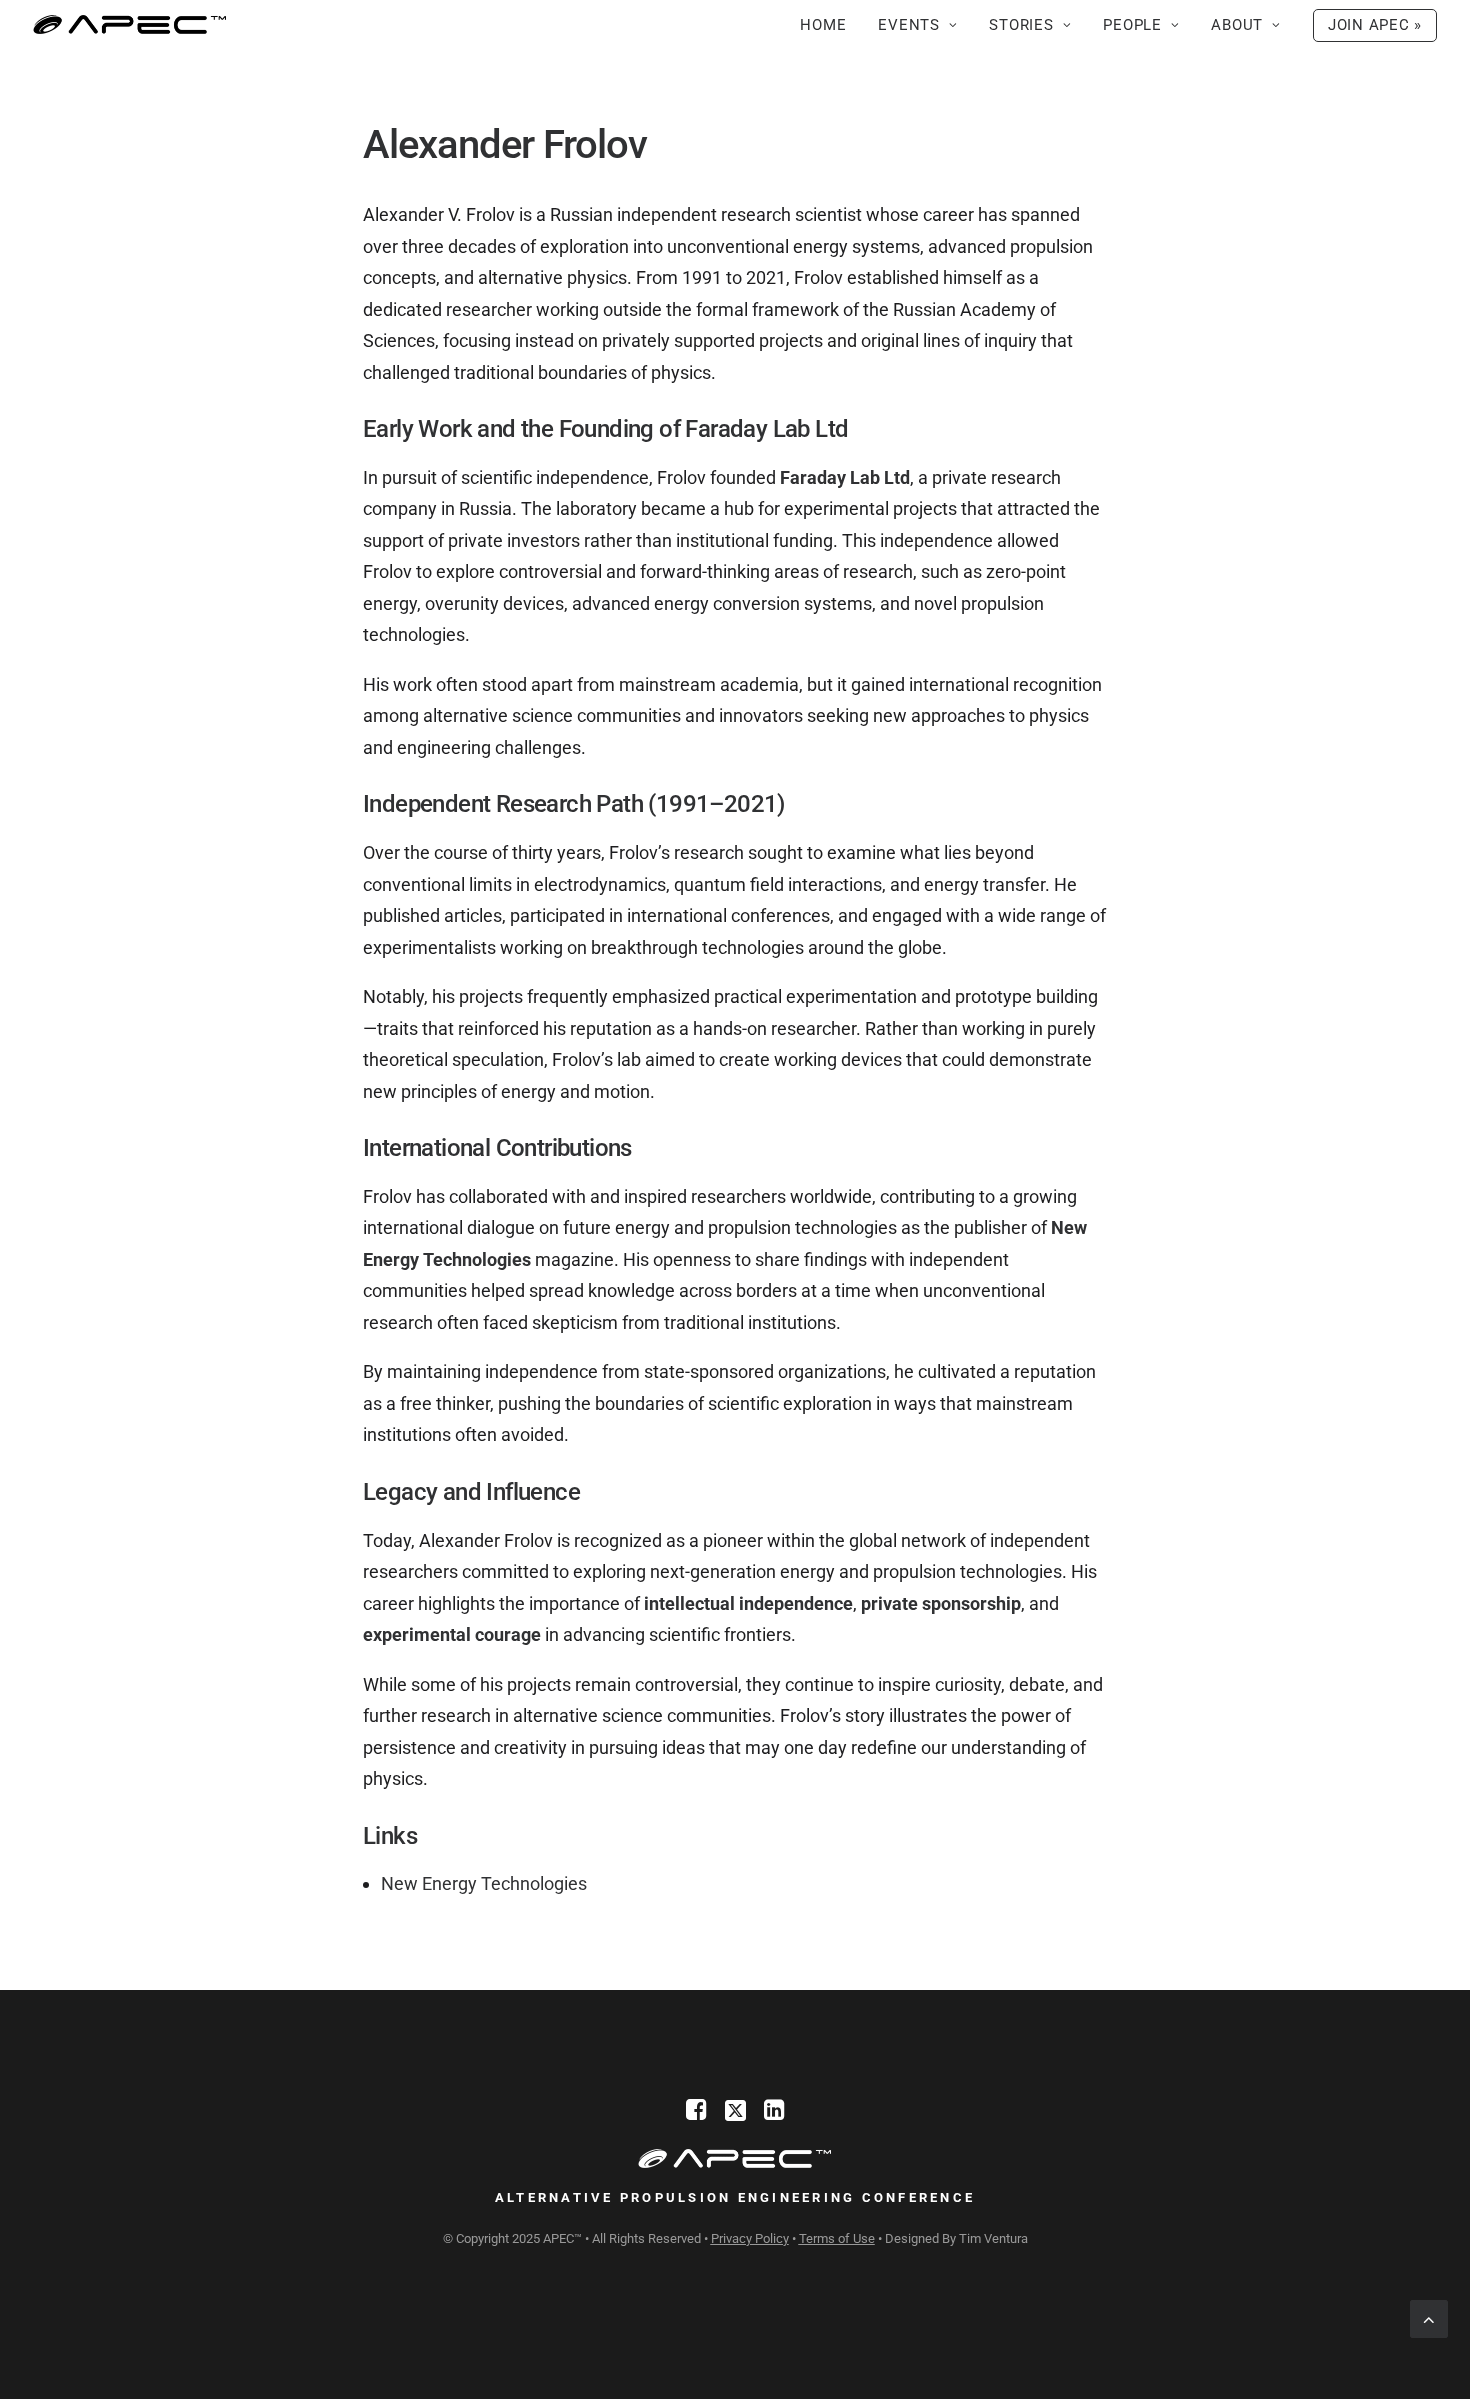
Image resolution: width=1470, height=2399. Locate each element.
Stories (1021, 25)
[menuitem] (830, 25)
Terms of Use (837, 2238)
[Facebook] (696, 2114)
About (1237, 25)
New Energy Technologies (484, 1883)
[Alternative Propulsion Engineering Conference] (130, 25)
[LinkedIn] (774, 2114)
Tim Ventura (993, 2238)
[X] (735, 2114)
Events (909, 25)
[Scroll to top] (1429, 2317)
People (1132, 25)
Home (823, 25)
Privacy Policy (750, 2238)
